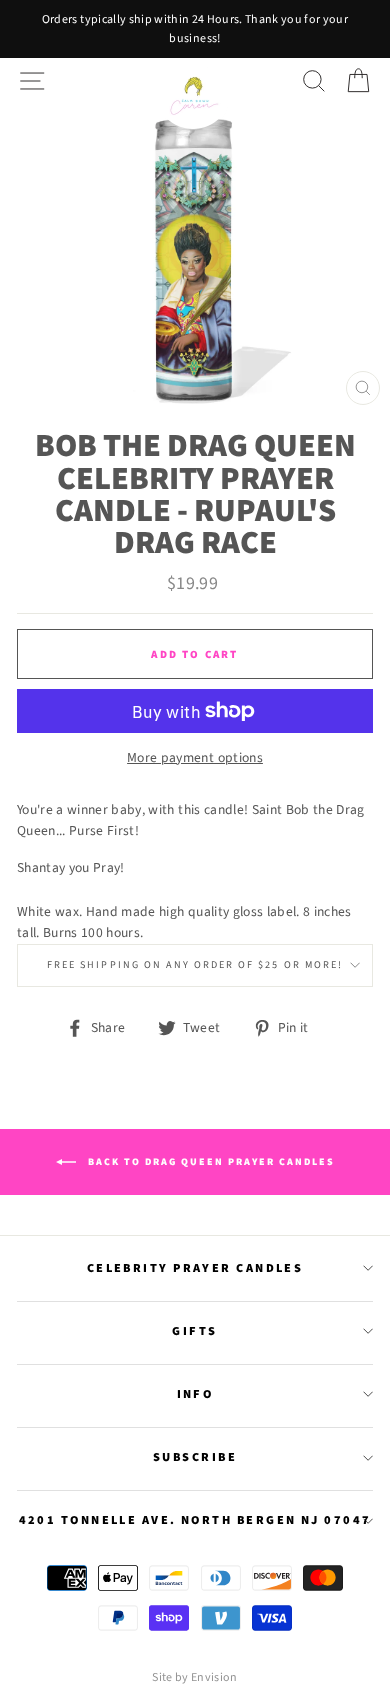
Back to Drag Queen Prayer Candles (209, 1162)
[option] (195, 29)
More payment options (195, 757)
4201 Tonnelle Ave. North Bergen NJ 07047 (195, 1520)
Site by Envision (194, 1677)
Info (195, 1394)
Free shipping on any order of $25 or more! (195, 965)
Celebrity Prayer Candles (195, 1268)
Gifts (194, 1331)
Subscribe (195, 1457)
